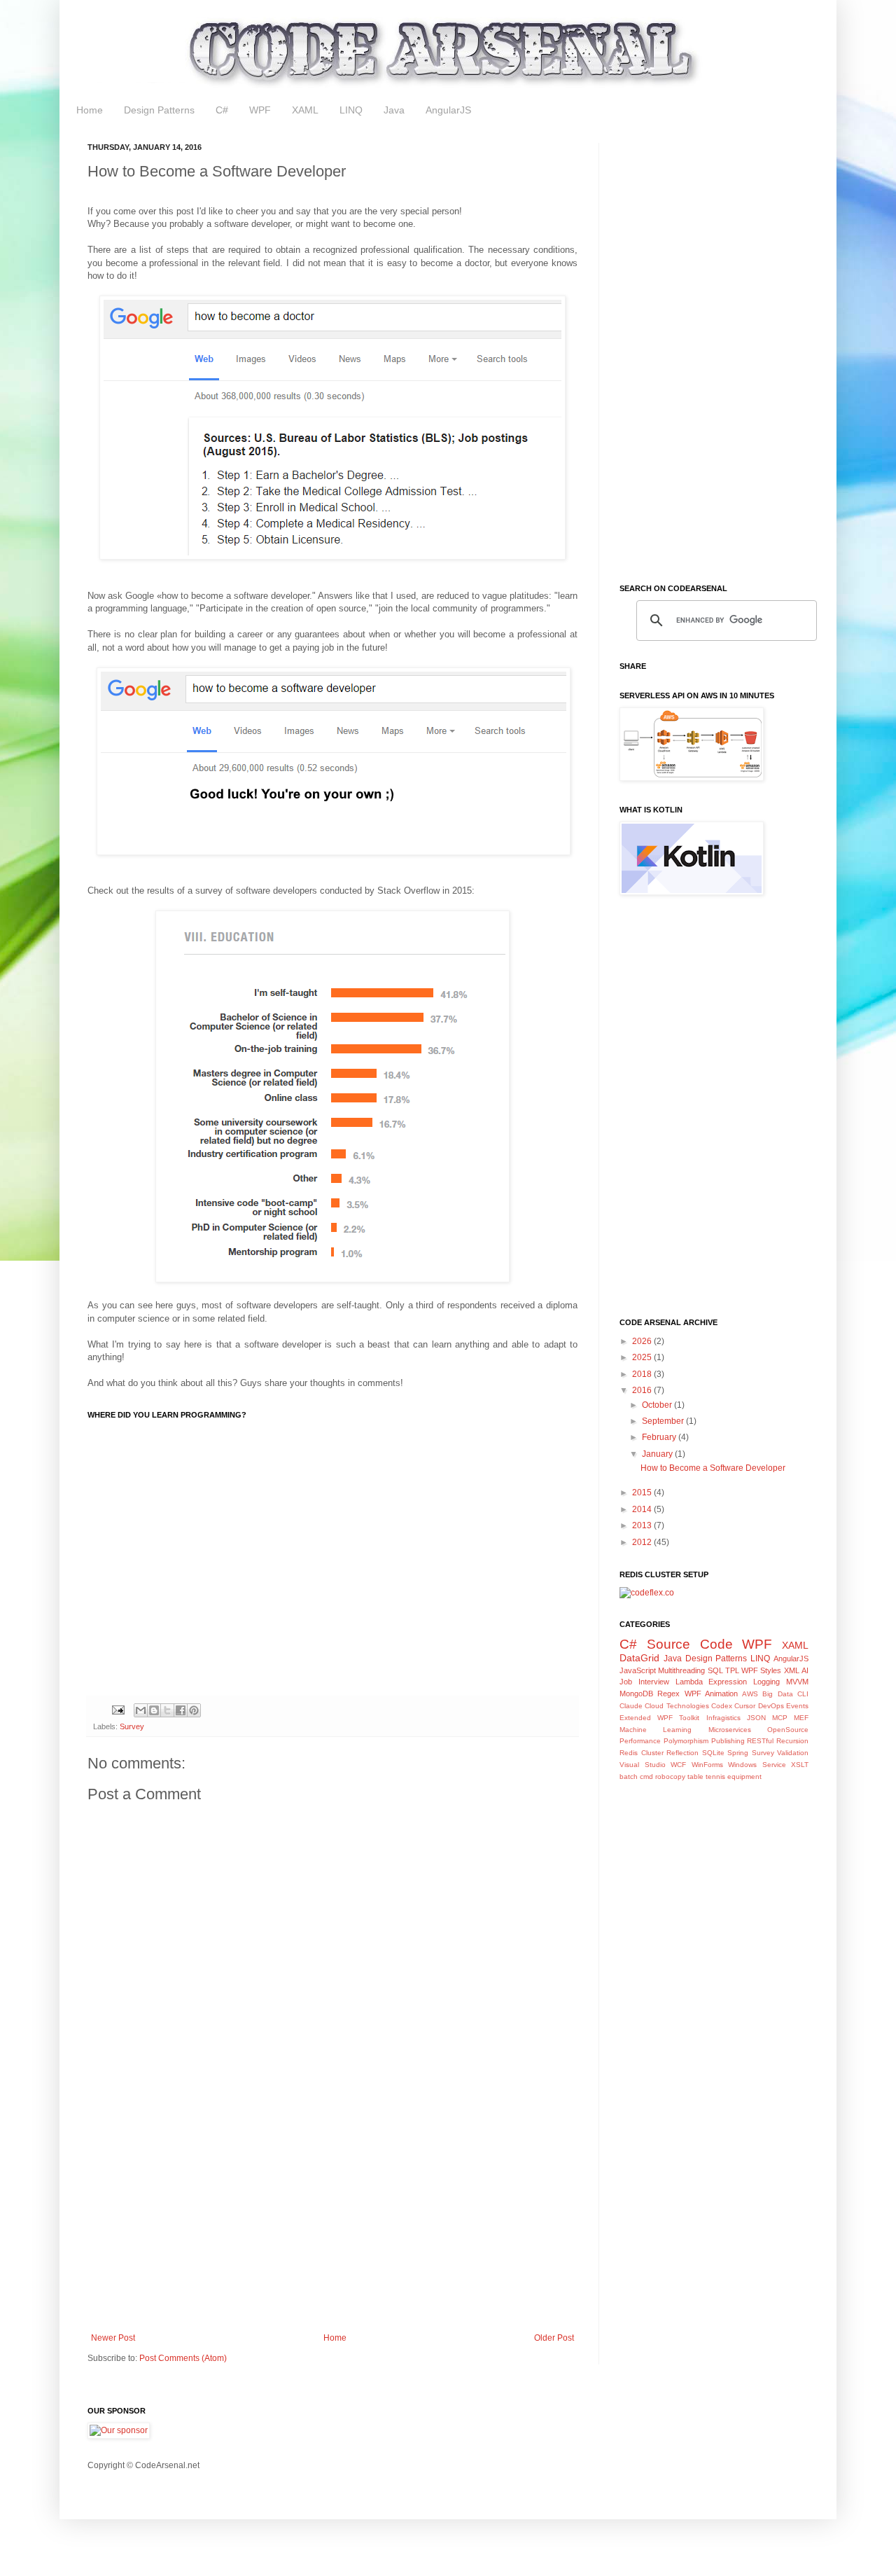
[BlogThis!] (154, 1710)
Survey (132, 1726)
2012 (643, 1542)
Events (797, 1706)
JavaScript (638, 1670)
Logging (766, 1682)
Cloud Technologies (677, 1706)
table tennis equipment (724, 1777)
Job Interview (644, 1682)
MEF (801, 1718)
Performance (640, 1741)
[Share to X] (167, 1710)
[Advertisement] (332, 2217)
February (660, 1437)
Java (394, 110)
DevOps (771, 1706)
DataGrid (639, 1658)
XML (792, 1670)
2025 (643, 1357)
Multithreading (681, 1670)
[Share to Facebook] (181, 1710)
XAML (305, 110)
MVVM (797, 1682)
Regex (668, 1694)
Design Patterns (159, 110)
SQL (715, 1670)
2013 (643, 1525)
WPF (260, 110)
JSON (756, 1718)
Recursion (792, 1741)
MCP (780, 1718)
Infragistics (723, 1718)
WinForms (707, 1765)
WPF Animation (711, 1694)
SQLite (713, 1753)
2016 (643, 1390)
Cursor (745, 1706)
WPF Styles (761, 1670)
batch (629, 1777)
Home (90, 110)
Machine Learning (656, 1730)
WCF (678, 1765)
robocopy (670, 1777)
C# (222, 110)
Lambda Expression (712, 1682)
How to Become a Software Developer (713, 1468)
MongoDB (636, 1694)
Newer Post (113, 2338)
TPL (732, 1670)
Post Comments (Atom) (183, 2358)
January (658, 1454)
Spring (738, 1753)
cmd (646, 1777)
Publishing (728, 1741)
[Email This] (141, 1710)
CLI (803, 1694)
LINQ (351, 110)
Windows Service (757, 1765)
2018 (643, 1374)
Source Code (690, 1644)
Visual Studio (643, 1765)
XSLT (800, 1765)
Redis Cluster (642, 1753)
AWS (750, 1694)
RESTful (760, 1741)
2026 (643, 1341)
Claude (631, 1706)
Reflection (682, 1753)
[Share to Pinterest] (194, 1710)
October (658, 1405)
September (664, 1421)
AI (805, 1670)
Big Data (777, 1694)
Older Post (554, 2338)
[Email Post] (118, 1710)
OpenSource (788, 1730)
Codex (722, 1706)
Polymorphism (686, 1741)
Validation (793, 1753)
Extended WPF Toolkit (659, 1718)
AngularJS (448, 110)
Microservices (730, 1730)
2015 (643, 1493)
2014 (643, 1509)
